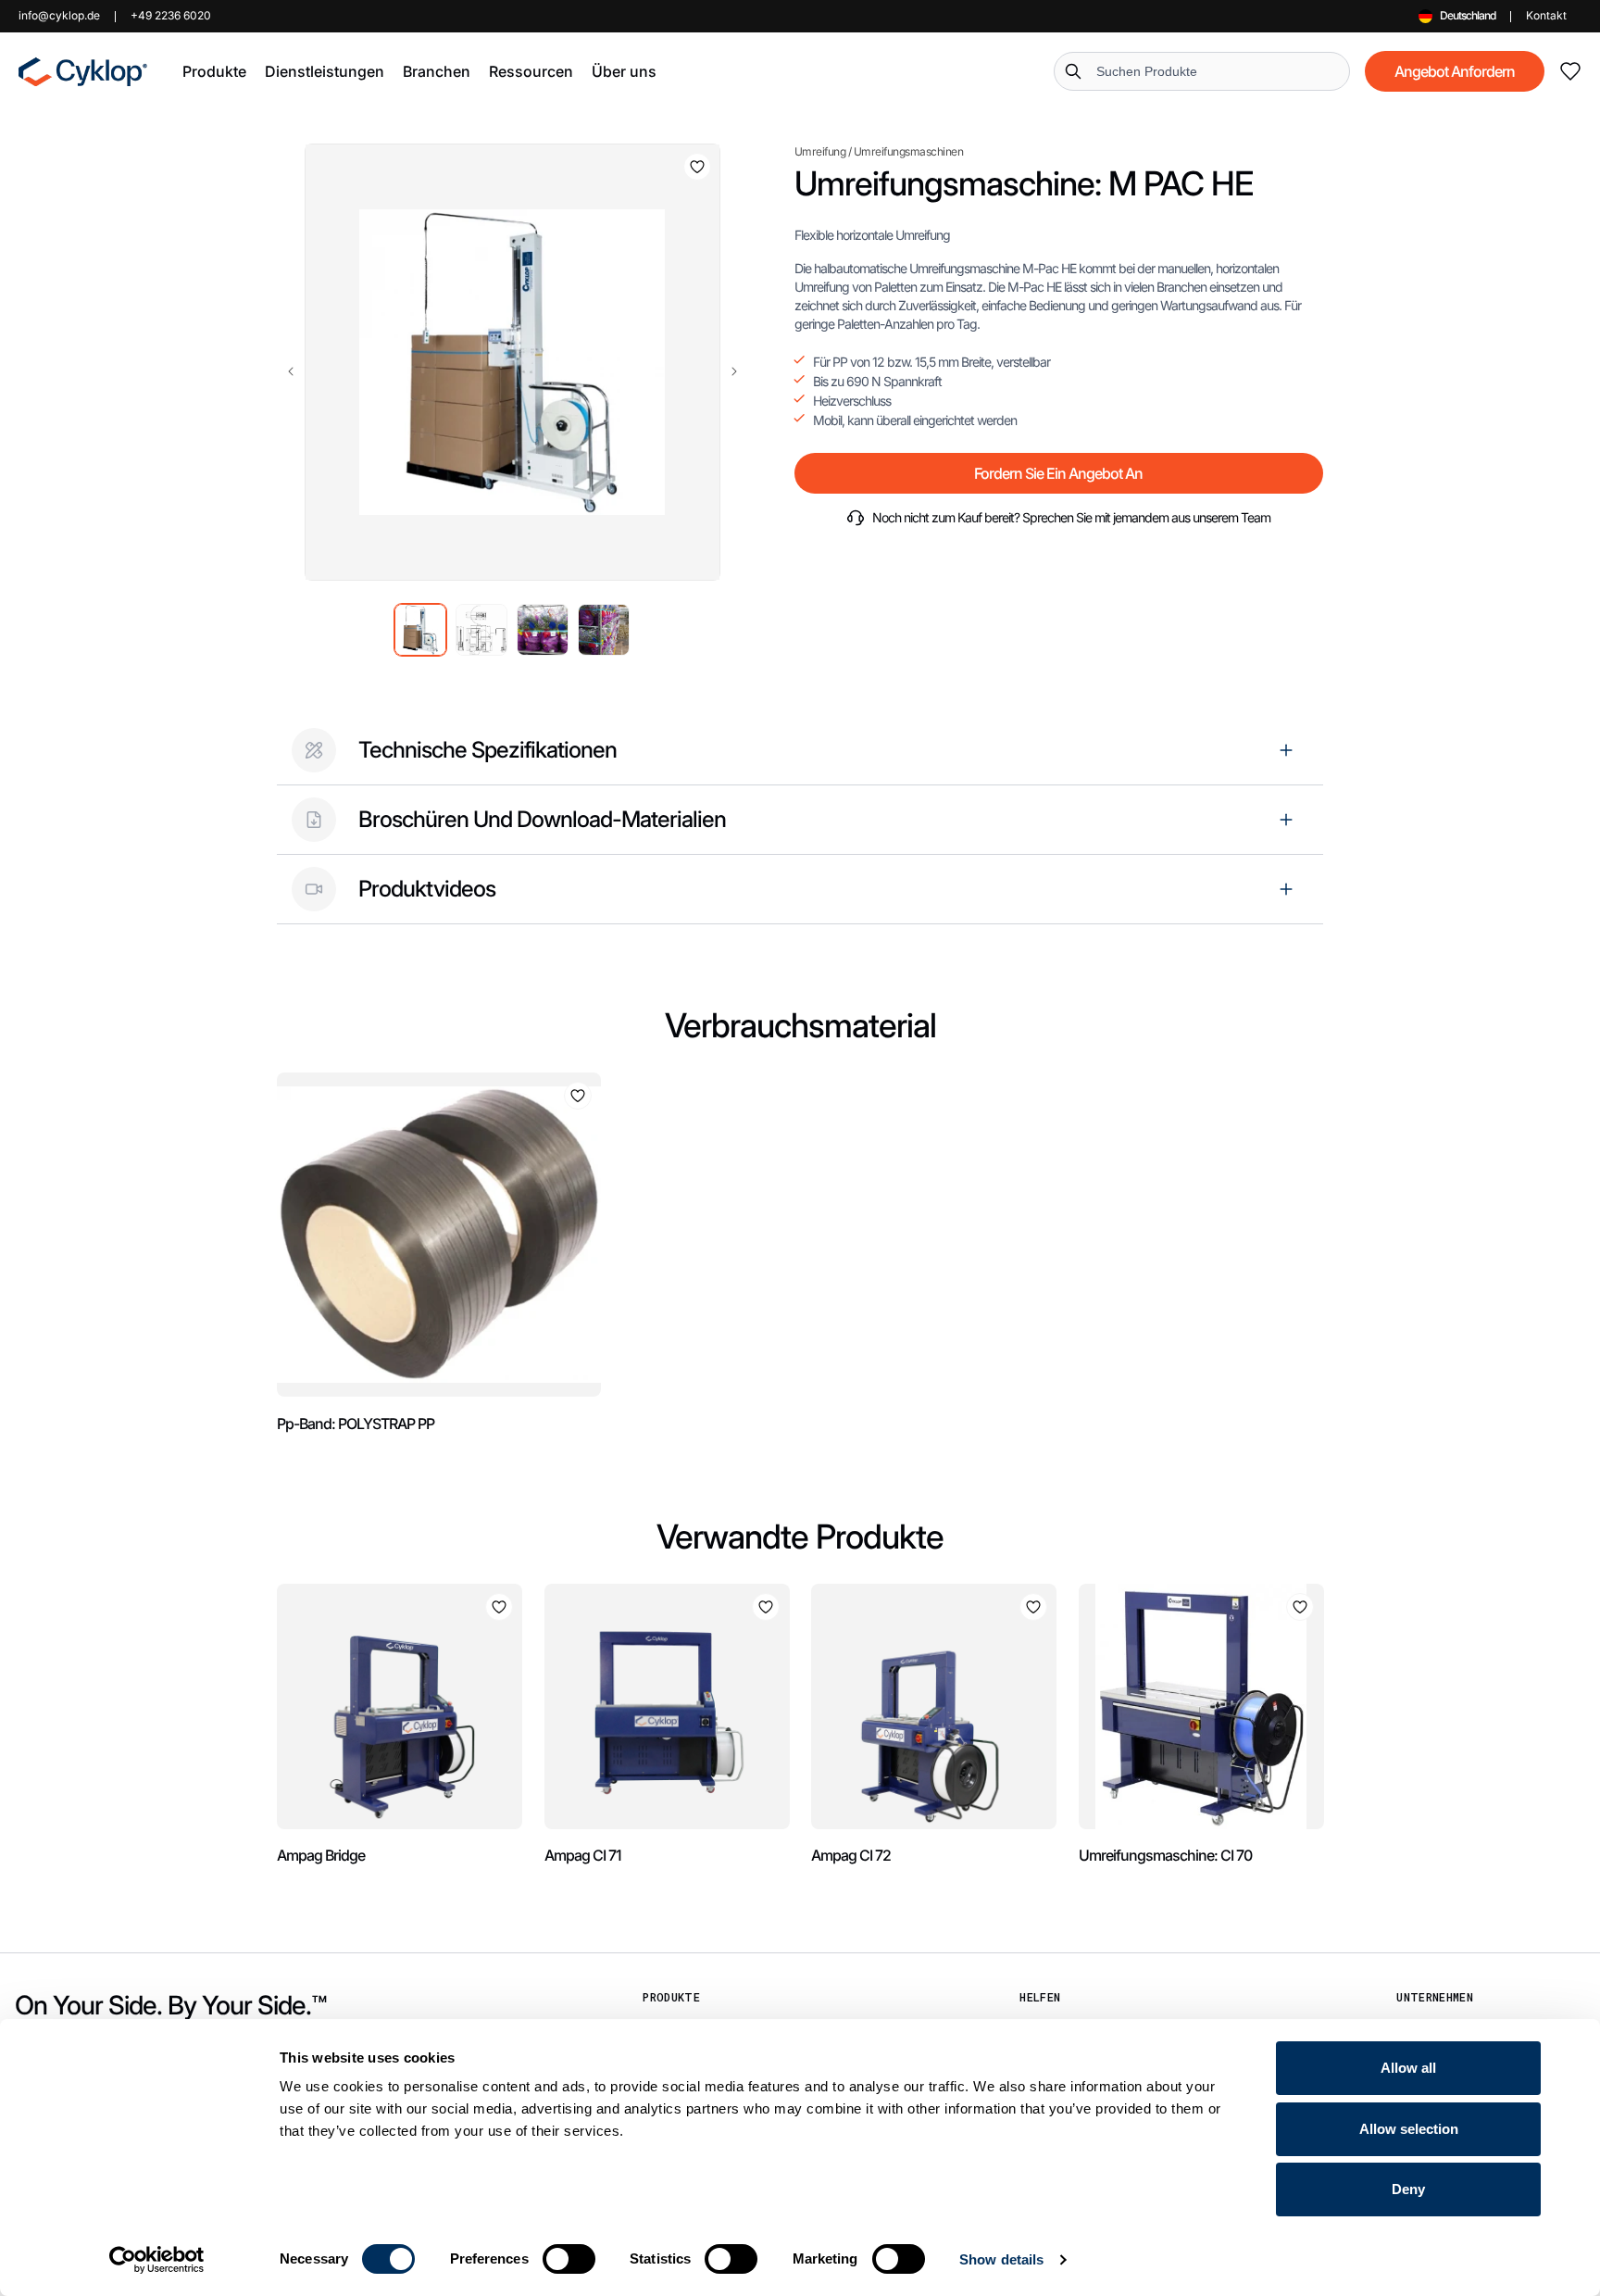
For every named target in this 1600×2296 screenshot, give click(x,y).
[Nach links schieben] (291, 371)
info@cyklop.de (59, 15)
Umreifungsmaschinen (909, 151)
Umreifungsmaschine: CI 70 (1165, 1855)
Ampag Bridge (321, 1855)
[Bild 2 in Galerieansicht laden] (481, 630)
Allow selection (1409, 2129)
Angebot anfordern (1455, 71)
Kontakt (1546, 15)
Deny (1408, 2189)
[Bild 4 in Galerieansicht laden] (604, 630)
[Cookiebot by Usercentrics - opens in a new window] (157, 2260)
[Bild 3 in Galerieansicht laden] (543, 630)
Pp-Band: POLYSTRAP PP (356, 1424)
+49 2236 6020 (171, 15)
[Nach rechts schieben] (734, 371)
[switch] (569, 2259)
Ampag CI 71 (583, 1855)
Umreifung (820, 151)
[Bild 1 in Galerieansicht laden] (420, 630)
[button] (214, 71)
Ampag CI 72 (851, 1855)
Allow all (1408, 2068)
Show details (1001, 2259)
